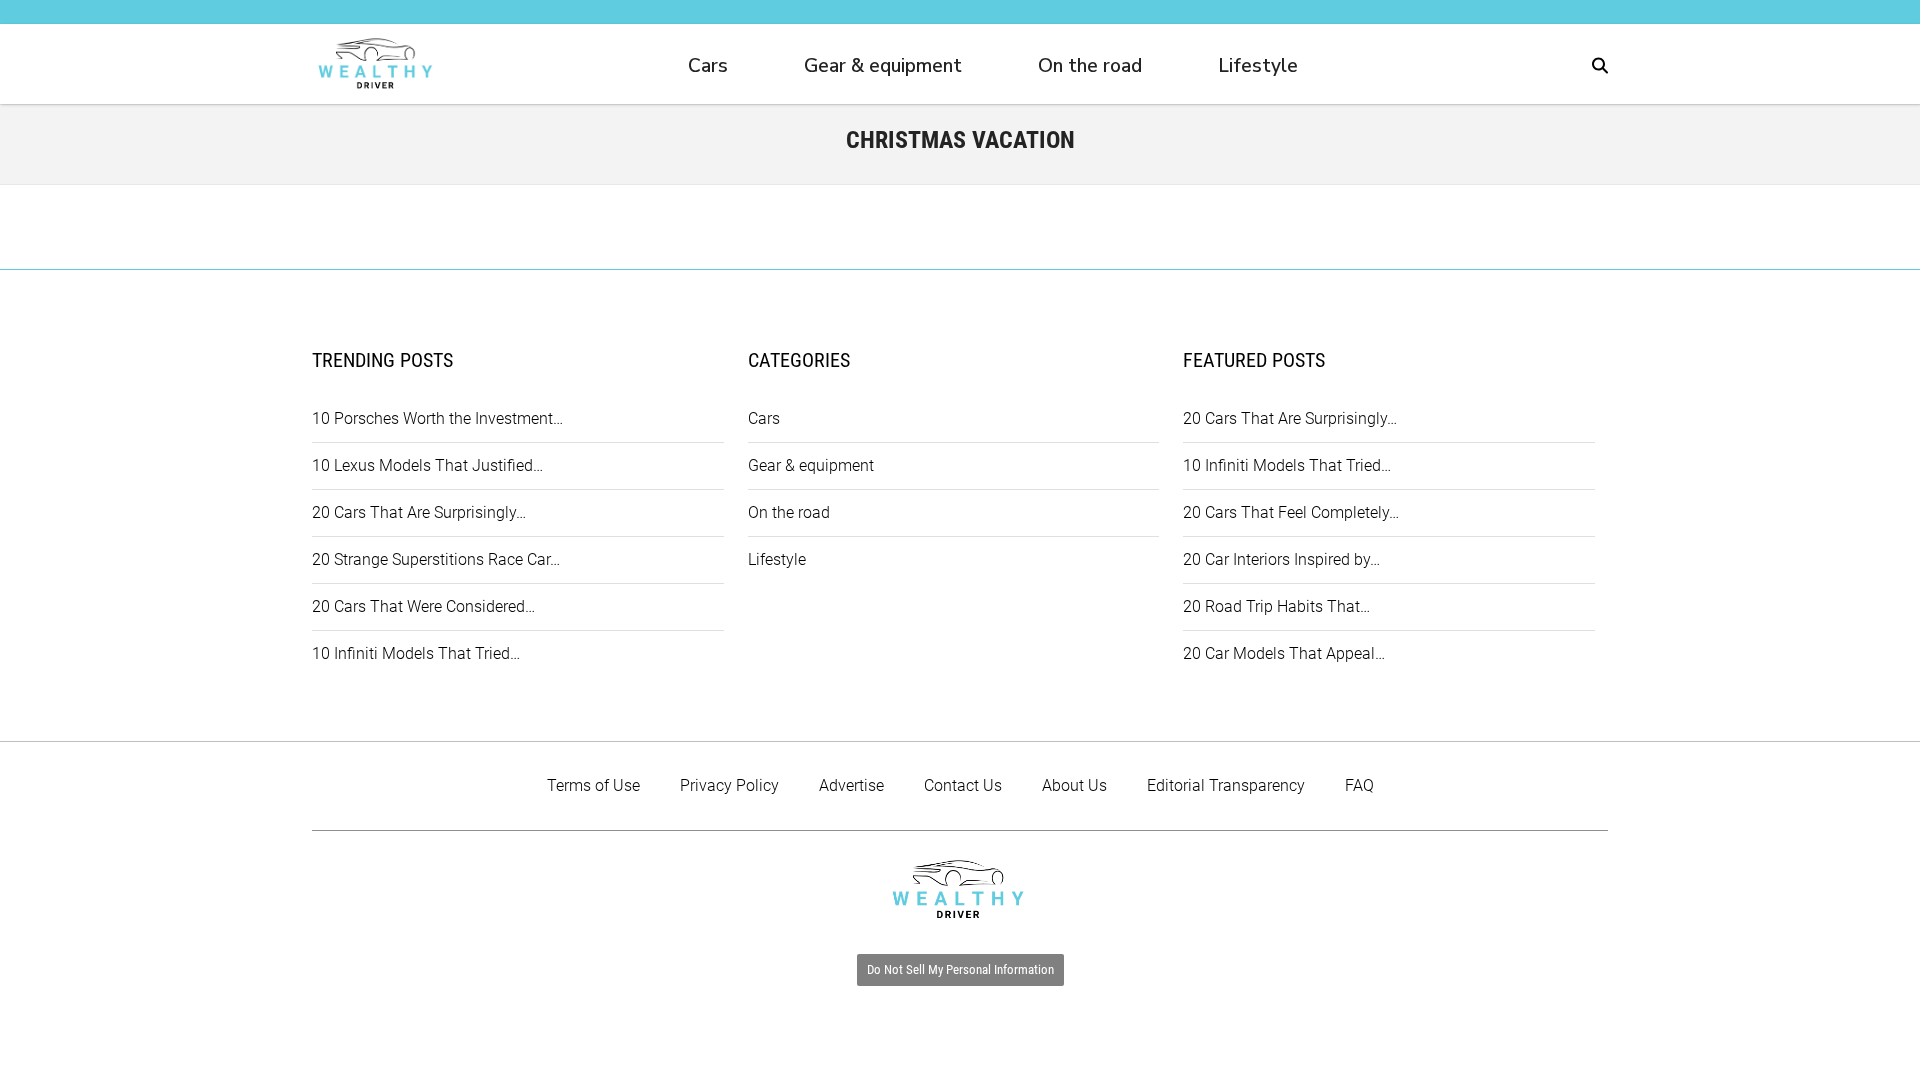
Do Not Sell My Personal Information (960, 969)
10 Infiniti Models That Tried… (416, 653)
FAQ (1359, 785)
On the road (1090, 66)
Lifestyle (1258, 66)
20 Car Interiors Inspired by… (1281, 559)
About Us (1074, 785)
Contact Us (963, 785)
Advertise (851, 785)
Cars (708, 66)
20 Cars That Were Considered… (423, 606)
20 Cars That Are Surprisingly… (419, 512)
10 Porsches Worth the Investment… (437, 418)
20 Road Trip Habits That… (1276, 606)
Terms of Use (593, 785)
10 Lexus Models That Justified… (427, 465)
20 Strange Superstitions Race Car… (436, 559)
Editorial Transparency (1226, 785)
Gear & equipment (883, 66)
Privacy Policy (729, 785)
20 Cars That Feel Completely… (1291, 512)
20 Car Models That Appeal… (1284, 653)
